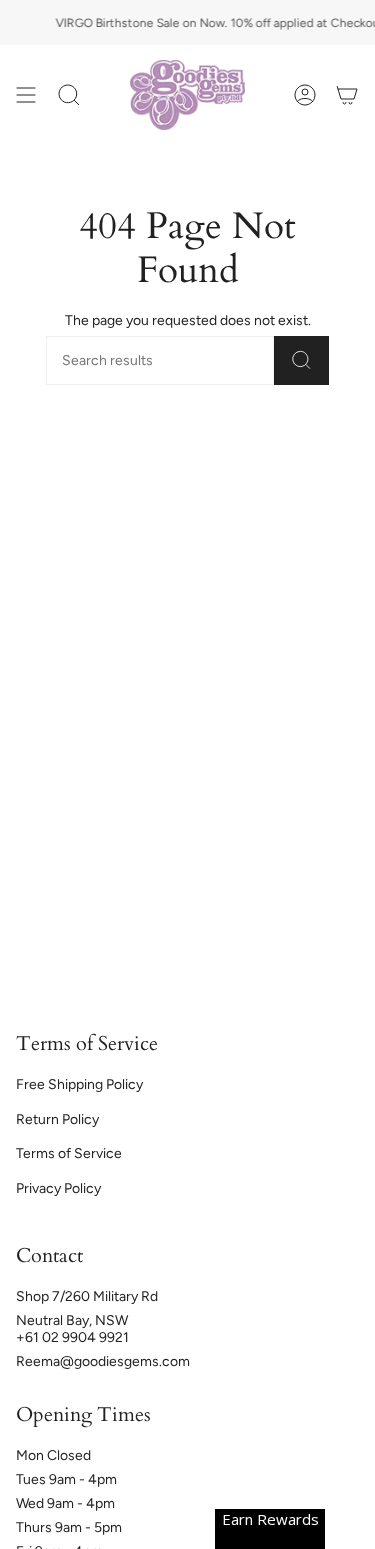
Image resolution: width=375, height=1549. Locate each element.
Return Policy (57, 1119)
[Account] (305, 95)
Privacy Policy (58, 1188)
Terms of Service (69, 1153)
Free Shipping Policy (79, 1084)
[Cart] (347, 95)
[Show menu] (26, 95)
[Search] (301, 360)
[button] (69, 95)
